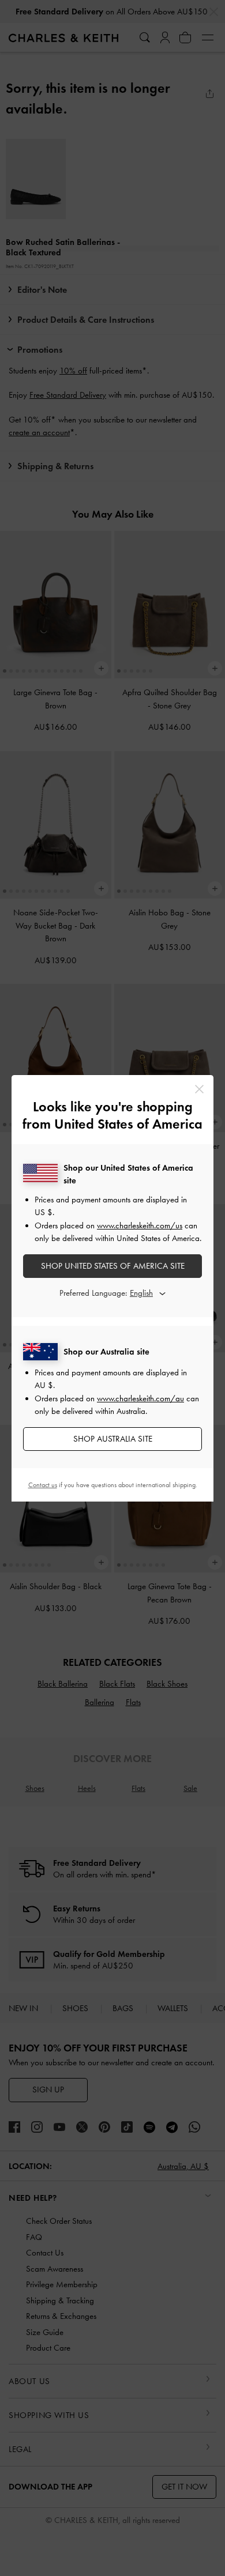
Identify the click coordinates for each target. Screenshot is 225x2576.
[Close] (199, 1089)
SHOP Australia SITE (113, 1439)
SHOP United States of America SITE (113, 1266)
